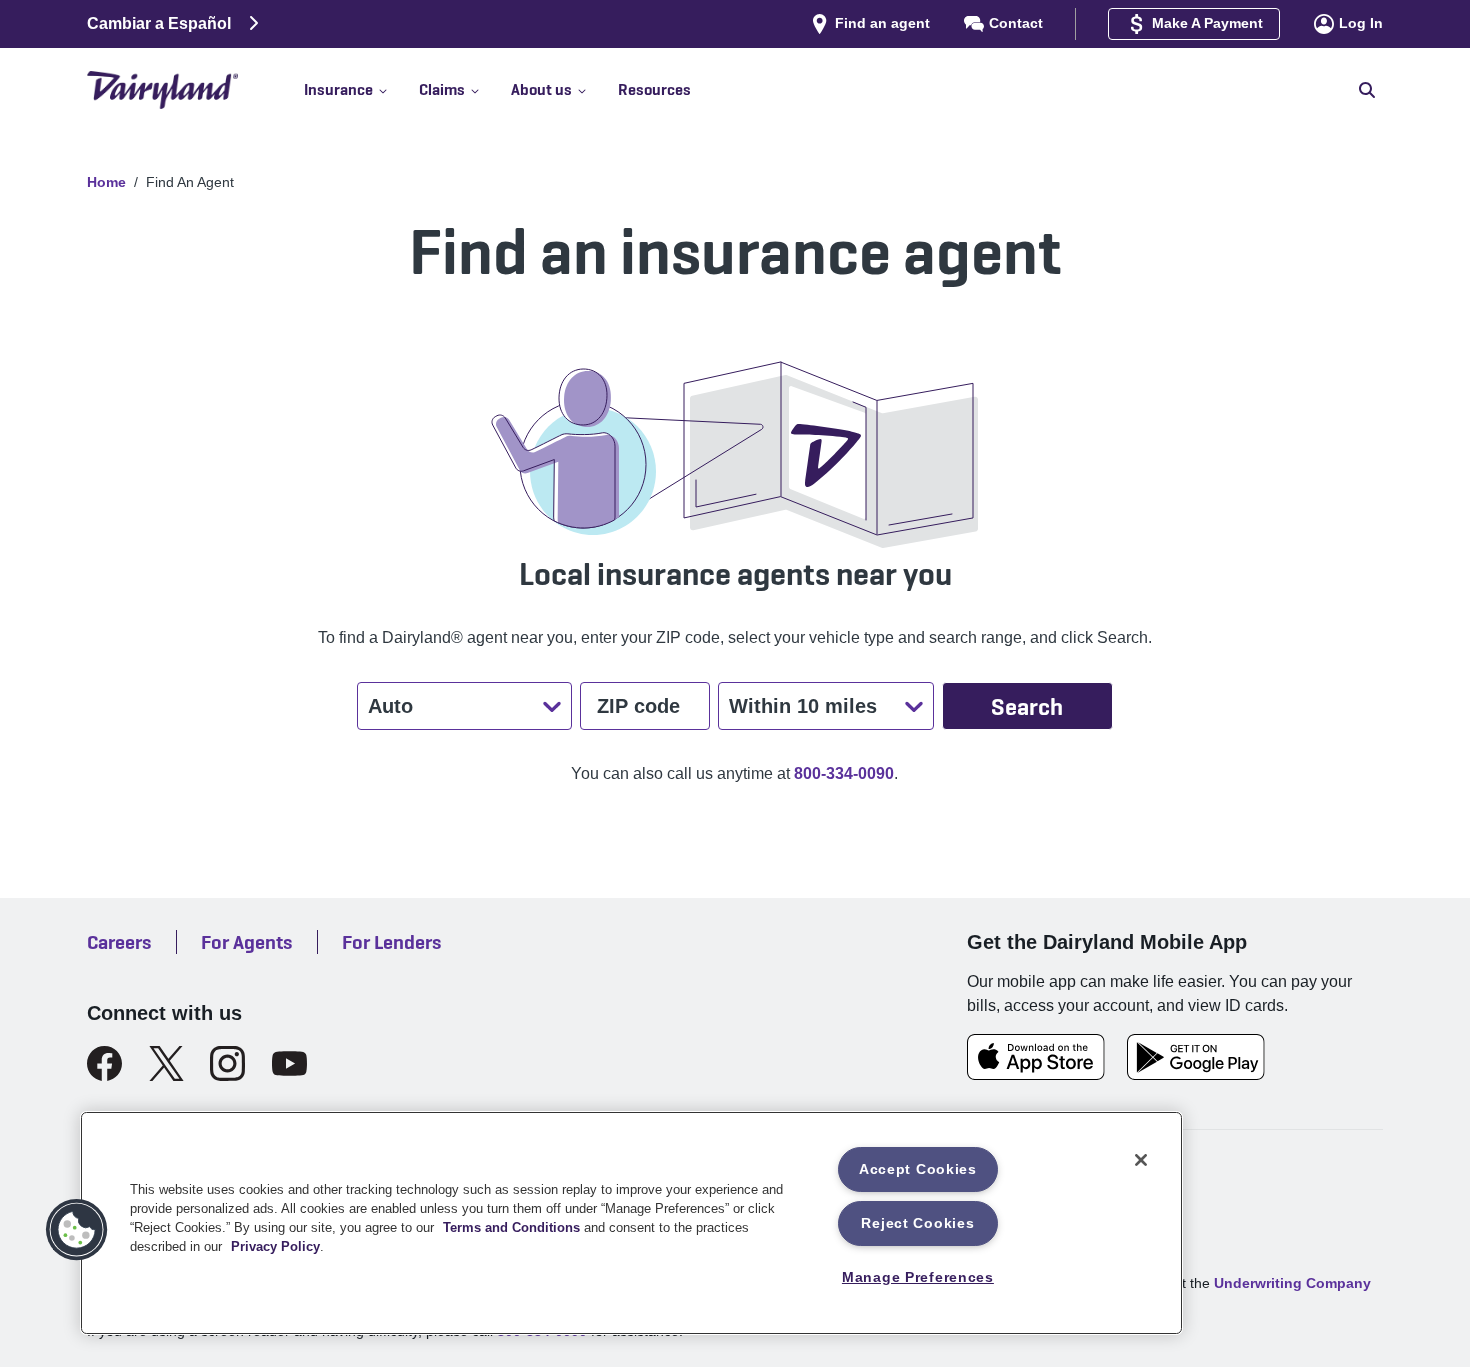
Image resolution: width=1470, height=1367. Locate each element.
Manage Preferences (918, 1277)
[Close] (1141, 1160)
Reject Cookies (917, 1223)
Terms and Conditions (511, 1227)
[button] (361, 90)
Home (106, 182)
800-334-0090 (844, 773)
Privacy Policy (275, 1246)
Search (1027, 706)
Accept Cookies (918, 1169)
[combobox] (370, 706)
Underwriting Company (1292, 1283)
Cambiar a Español (159, 23)
